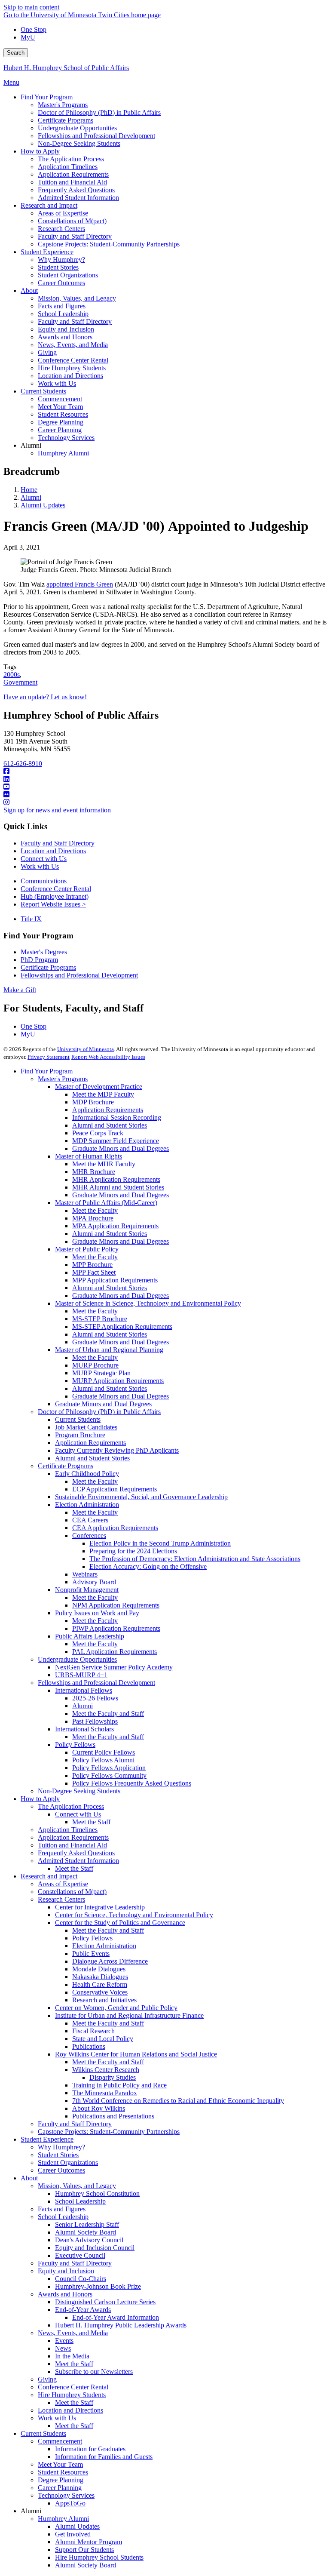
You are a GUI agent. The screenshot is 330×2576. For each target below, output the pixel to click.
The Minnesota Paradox (105, 2093)
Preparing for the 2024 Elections (133, 1551)
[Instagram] (165, 802)
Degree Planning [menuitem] (61, 422)
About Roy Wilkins (99, 2108)
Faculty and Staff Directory (58, 843)
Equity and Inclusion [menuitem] (66, 329)
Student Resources (63, 2472)
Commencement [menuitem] (60, 399)
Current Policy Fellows (104, 1752)
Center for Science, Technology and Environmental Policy (134, 1915)
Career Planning (60, 2488)
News (63, 2348)
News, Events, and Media (73, 2333)
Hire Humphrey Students (72, 2395)
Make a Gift (20, 990)
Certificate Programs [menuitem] (66, 120)
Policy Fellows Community (109, 1775)
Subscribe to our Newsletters (94, 2372)
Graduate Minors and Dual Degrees (121, 1148)
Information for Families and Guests (104, 2457)
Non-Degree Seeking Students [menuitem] (79, 143)
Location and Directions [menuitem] (70, 376)
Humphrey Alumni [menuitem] (63, 453)
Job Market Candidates (86, 1427)
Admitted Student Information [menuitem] (78, 198)
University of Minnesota (86, 1049)
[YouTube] (165, 787)
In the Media (72, 2356)
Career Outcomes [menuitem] (61, 283)
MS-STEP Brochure (100, 1319)
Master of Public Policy (87, 1249)
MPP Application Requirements (115, 1280)
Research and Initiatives (104, 2000)
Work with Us (40, 866)
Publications (89, 2046)
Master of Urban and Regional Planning (109, 1350)
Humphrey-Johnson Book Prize (98, 2286)
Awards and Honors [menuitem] (65, 337)
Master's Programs (63, 1079)
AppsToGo (70, 2503)
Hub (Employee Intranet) (55, 896)
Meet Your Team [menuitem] (60, 407)
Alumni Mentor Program (89, 2542)
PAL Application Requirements (115, 1652)
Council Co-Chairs (81, 2279)
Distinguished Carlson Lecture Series (105, 2302)
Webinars (85, 1574)
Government (20, 682)
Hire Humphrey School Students (99, 2557)
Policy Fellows (75, 1744)
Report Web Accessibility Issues (108, 1057)
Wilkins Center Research (106, 2070)
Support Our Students (84, 2550)
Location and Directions (53, 851)
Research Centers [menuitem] (61, 229)
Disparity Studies (113, 2077)
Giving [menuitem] (47, 352)
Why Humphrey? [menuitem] (61, 260)
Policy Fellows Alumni (103, 1760)
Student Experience (47, 2139)
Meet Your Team (60, 2464)
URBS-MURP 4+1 (81, 1675)
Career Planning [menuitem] (60, 430)
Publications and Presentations (113, 2116)
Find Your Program (47, 1071)
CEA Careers (90, 1520)
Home (29, 490)
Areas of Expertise (63, 1884)
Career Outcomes (61, 2170)
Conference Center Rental (56, 889)
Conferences (89, 1535)
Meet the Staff (91, 1822)
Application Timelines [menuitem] (68, 167)
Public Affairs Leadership (90, 1636)
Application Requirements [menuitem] (73, 174)
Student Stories (58, 2155)
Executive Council (80, 2255)
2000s (12, 675)
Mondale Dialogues (99, 1969)
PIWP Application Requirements (116, 1628)
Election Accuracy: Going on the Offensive (148, 1566)
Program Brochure (80, 1435)
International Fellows (84, 1690)
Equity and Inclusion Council (95, 2248)
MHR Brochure (94, 1172)
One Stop (34, 29)
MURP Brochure (95, 1365)
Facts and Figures (62, 2209)
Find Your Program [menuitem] (47, 97)
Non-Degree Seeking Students (79, 1791)
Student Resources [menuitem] (63, 414)
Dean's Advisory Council (89, 2240)
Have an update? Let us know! (45, 697)
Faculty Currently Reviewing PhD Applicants (117, 1450)
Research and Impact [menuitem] (49, 205)
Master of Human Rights (89, 1156)
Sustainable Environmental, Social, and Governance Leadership (141, 1497)
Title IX (31, 919)
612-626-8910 (23, 764)
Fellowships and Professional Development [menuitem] (96, 136)
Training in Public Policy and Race (119, 2085)
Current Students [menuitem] (43, 391)
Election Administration (87, 1505)
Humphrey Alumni (63, 2519)
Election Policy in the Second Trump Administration (160, 1543)
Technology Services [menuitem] (66, 438)
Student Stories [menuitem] (58, 267)
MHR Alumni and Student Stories (118, 1187)
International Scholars (84, 1729)
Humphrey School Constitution (97, 2193)
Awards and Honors (65, 2294)
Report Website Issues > (53, 904)
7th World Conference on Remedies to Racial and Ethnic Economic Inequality (178, 2101)
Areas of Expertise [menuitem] (63, 213)
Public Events (91, 1954)
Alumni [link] (31, 445)
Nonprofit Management (87, 1590)
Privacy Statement (49, 1057)
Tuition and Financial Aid (72, 1845)
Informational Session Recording (117, 1117)
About (29, 2178)
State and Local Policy (103, 2039)
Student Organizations (68, 2163)
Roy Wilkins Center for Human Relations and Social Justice (136, 2054)
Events (64, 2341)
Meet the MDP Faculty (103, 1094)
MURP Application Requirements (118, 1381)
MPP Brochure (92, 1265)
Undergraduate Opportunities (77, 1659)
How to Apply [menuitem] (40, 151)
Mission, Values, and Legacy (77, 2186)
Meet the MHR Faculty (104, 1164)
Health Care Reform (100, 1984)
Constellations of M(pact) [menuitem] (72, 221)
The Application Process (71, 1806)
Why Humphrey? (61, 2147)
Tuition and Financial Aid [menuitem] (72, 182)
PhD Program (39, 960)
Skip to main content (31, 7)
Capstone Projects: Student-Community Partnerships (109, 2132)
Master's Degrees (44, 952)
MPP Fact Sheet (94, 1272)
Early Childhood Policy (87, 1474)
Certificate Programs (48, 967)
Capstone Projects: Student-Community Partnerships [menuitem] (109, 244)
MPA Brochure (93, 1218)
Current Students (78, 1419)
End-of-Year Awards (83, 2310)
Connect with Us (44, 859)
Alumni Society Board (86, 2232)
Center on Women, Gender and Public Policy (116, 2008)
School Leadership (80, 2201)
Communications (44, 881)
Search (16, 53)
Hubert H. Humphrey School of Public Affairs (66, 68)
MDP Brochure (93, 1102)
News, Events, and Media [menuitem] (73, 345)
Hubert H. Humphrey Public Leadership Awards (121, 2325)
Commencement (60, 2441)
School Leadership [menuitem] (63, 314)
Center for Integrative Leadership (100, 1907)
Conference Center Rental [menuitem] (73, 360)
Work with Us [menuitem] (57, 383)
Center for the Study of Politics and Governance (120, 1923)
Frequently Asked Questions (76, 1853)
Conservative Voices (100, 1992)
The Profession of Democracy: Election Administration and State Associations (195, 1559)
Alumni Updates (43, 505)
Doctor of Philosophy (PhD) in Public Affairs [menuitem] (99, 112)
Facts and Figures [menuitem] (62, 306)
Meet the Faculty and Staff (108, 1714)
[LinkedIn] (165, 779)
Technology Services (66, 2495)
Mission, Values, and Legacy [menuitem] (77, 298)
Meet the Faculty (95, 1210)
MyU (28, 37)
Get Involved (73, 2534)
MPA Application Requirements (115, 1226)
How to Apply (40, 1799)
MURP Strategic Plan (101, 1373)
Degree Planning (61, 2480)
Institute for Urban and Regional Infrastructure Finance (129, 2015)
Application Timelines (68, 1830)
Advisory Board (94, 1582)
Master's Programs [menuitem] (63, 105)
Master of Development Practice (99, 1087)
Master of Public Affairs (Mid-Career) (106, 1203)
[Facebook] (165, 772)
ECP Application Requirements (115, 1489)
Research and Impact (49, 1876)
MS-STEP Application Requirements (122, 1326)
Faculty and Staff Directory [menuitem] (75, 236)
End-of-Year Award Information (116, 2317)
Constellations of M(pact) (72, 1892)
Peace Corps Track (98, 1133)
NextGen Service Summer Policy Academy (114, 1667)
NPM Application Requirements (116, 1605)
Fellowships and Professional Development (79, 975)
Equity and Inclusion (66, 2271)
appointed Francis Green (80, 584)
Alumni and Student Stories (110, 1125)
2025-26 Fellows (95, 1698)
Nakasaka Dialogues (100, 1977)
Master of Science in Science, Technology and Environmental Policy (148, 1303)
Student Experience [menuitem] (47, 252)
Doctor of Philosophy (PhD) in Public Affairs (99, 1412)
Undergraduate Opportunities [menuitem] (77, 128)
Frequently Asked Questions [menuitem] (76, 190)
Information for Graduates (90, 2449)
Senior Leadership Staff (87, 2224)
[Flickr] (165, 795)
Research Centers (61, 1899)
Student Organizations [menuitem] (68, 275)
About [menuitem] (29, 290)
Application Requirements (108, 1110)
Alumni (31, 497)
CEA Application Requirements (115, 1528)
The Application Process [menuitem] (71, 159)
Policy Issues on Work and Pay (97, 1613)
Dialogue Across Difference (110, 1961)
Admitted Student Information (78, 1861)
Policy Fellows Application (109, 1768)
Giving (47, 2379)
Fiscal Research (93, 2031)
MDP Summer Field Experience (116, 1141)
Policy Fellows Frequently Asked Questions (132, 1783)
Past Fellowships (95, 1721)
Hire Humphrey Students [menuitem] (72, 368)
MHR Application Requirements (116, 1179)
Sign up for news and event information (57, 810)
